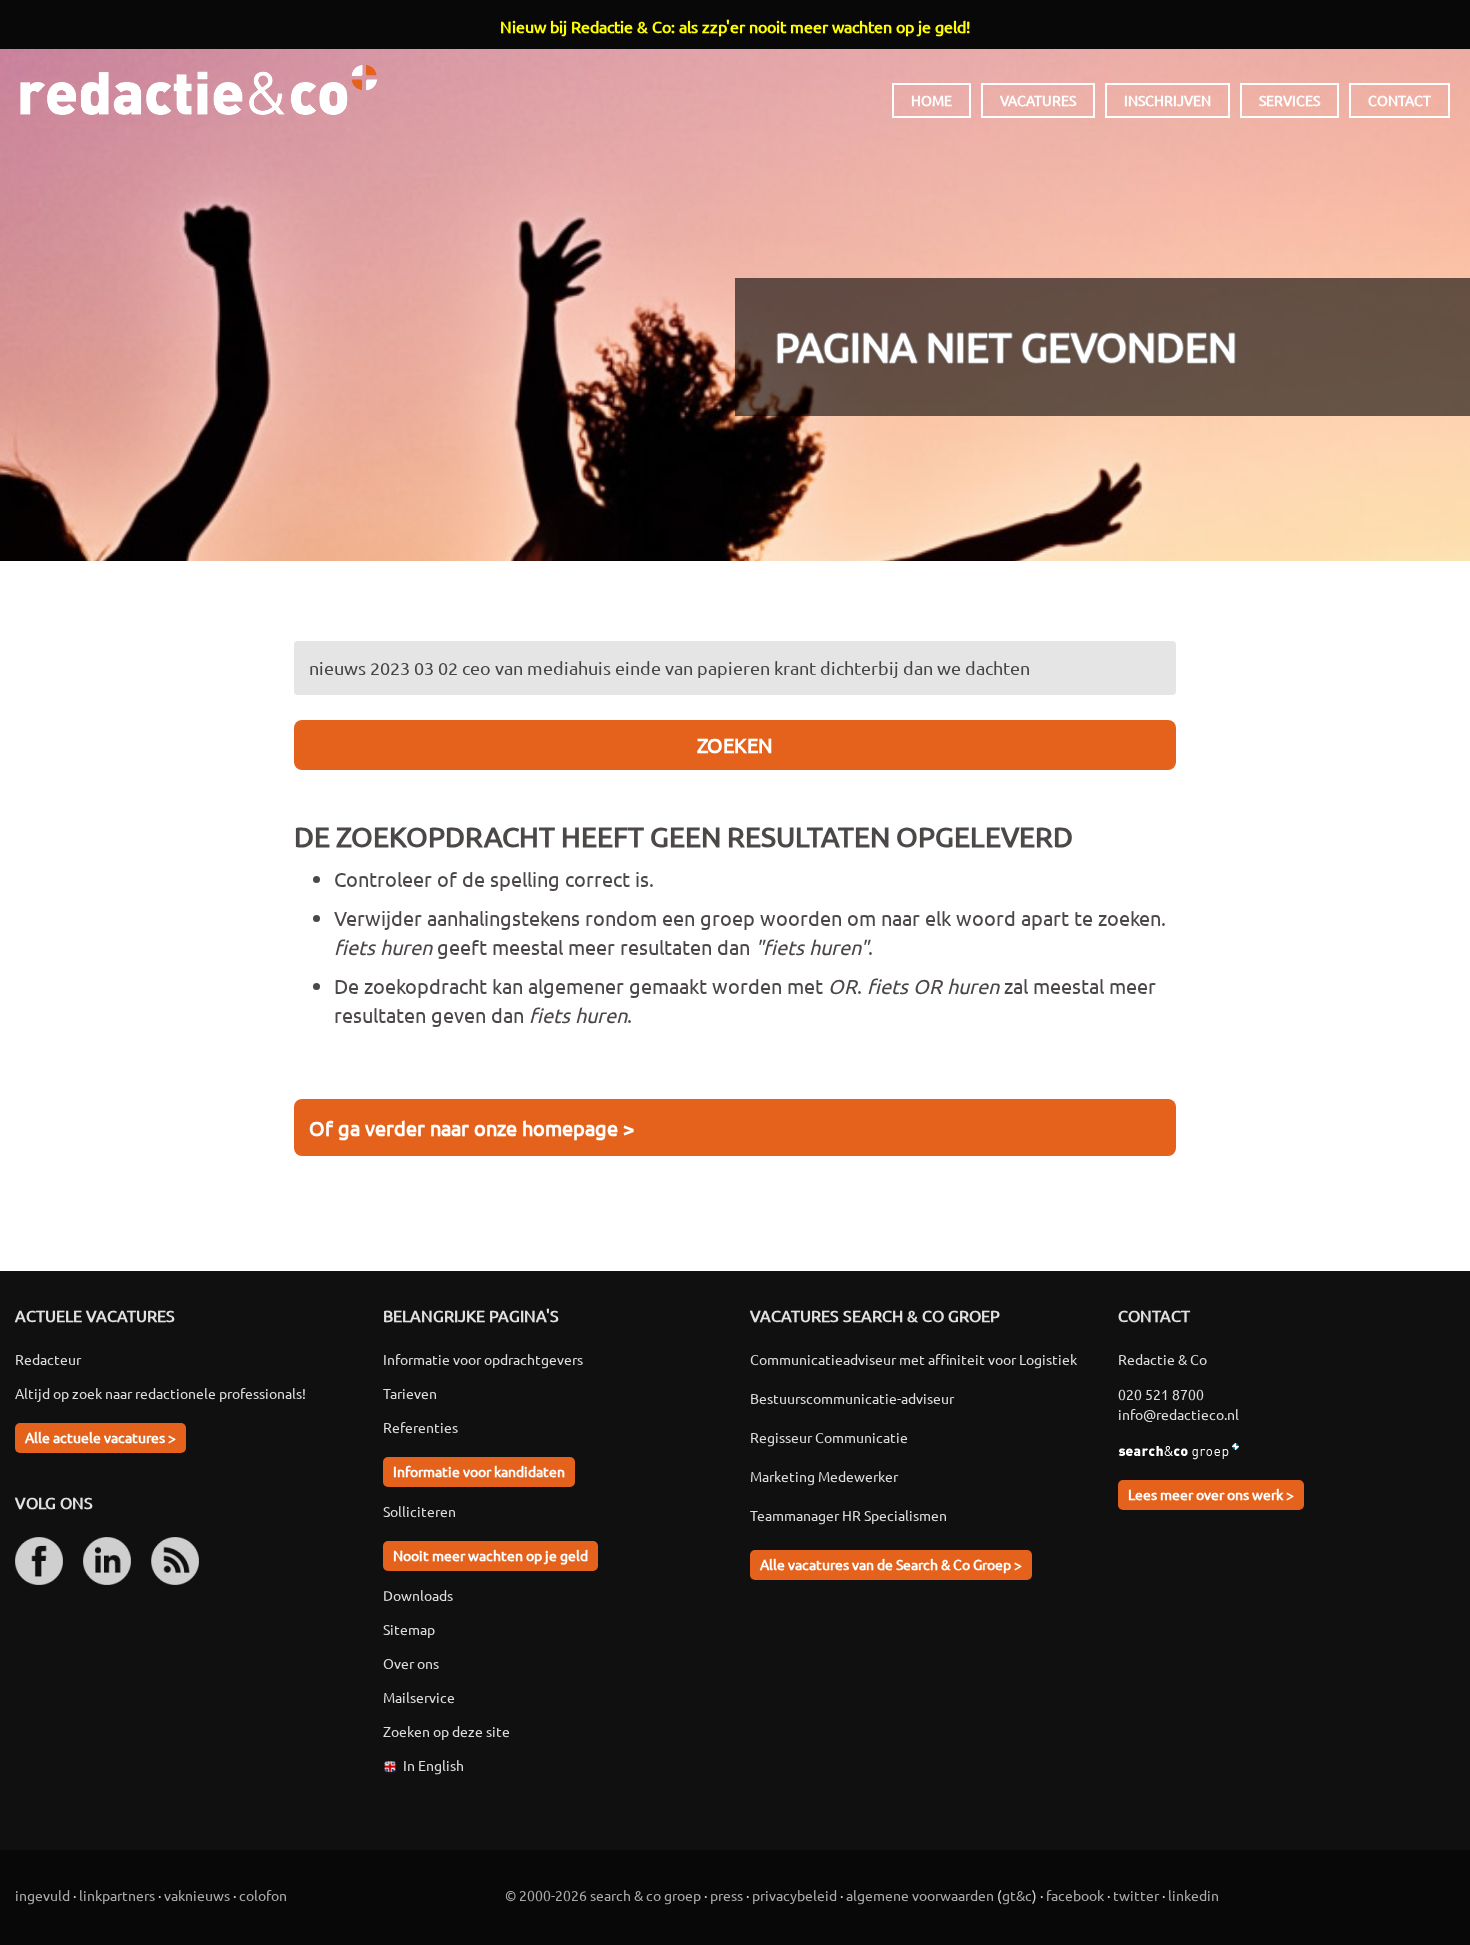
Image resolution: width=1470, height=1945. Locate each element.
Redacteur (48, 1359)
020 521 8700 (1161, 1394)
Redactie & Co (198, 90)
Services (1289, 100)
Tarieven (410, 1393)
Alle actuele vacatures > (100, 1437)
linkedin (1193, 1895)
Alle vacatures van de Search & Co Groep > (891, 1564)
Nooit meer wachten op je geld (490, 1555)
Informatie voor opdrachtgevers (483, 1359)
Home (931, 100)
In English (433, 1765)
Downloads (418, 1595)
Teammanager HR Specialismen (848, 1515)
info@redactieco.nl (1178, 1414)
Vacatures (1038, 100)
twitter (1136, 1895)
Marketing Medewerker (824, 1476)
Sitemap (409, 1629)
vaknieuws (197, 1895)
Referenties (420, 1427)
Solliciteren (419, 1511)
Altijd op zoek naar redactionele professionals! (160, 1393)
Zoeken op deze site (446, 1731)
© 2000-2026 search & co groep (603, 1895)
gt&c (1017, 1895)
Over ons (411, 1663)
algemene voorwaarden (920, 1895)
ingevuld (42, 1895)
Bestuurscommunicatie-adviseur (852, 1398)
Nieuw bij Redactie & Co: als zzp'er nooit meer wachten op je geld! (735, 26)
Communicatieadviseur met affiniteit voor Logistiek (913, 1359)
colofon (263, 1895)
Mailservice (419, 1697)
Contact (1399, 100)
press (726, 1895)
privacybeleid (794, 1895)
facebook (1075, 1895)
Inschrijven (1167, 100)
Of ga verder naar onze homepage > (471, 1127)
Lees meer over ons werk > (1211, 1494)
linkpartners (117, 1895)
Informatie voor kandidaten (479, 1471)
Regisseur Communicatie (829, 1437)
